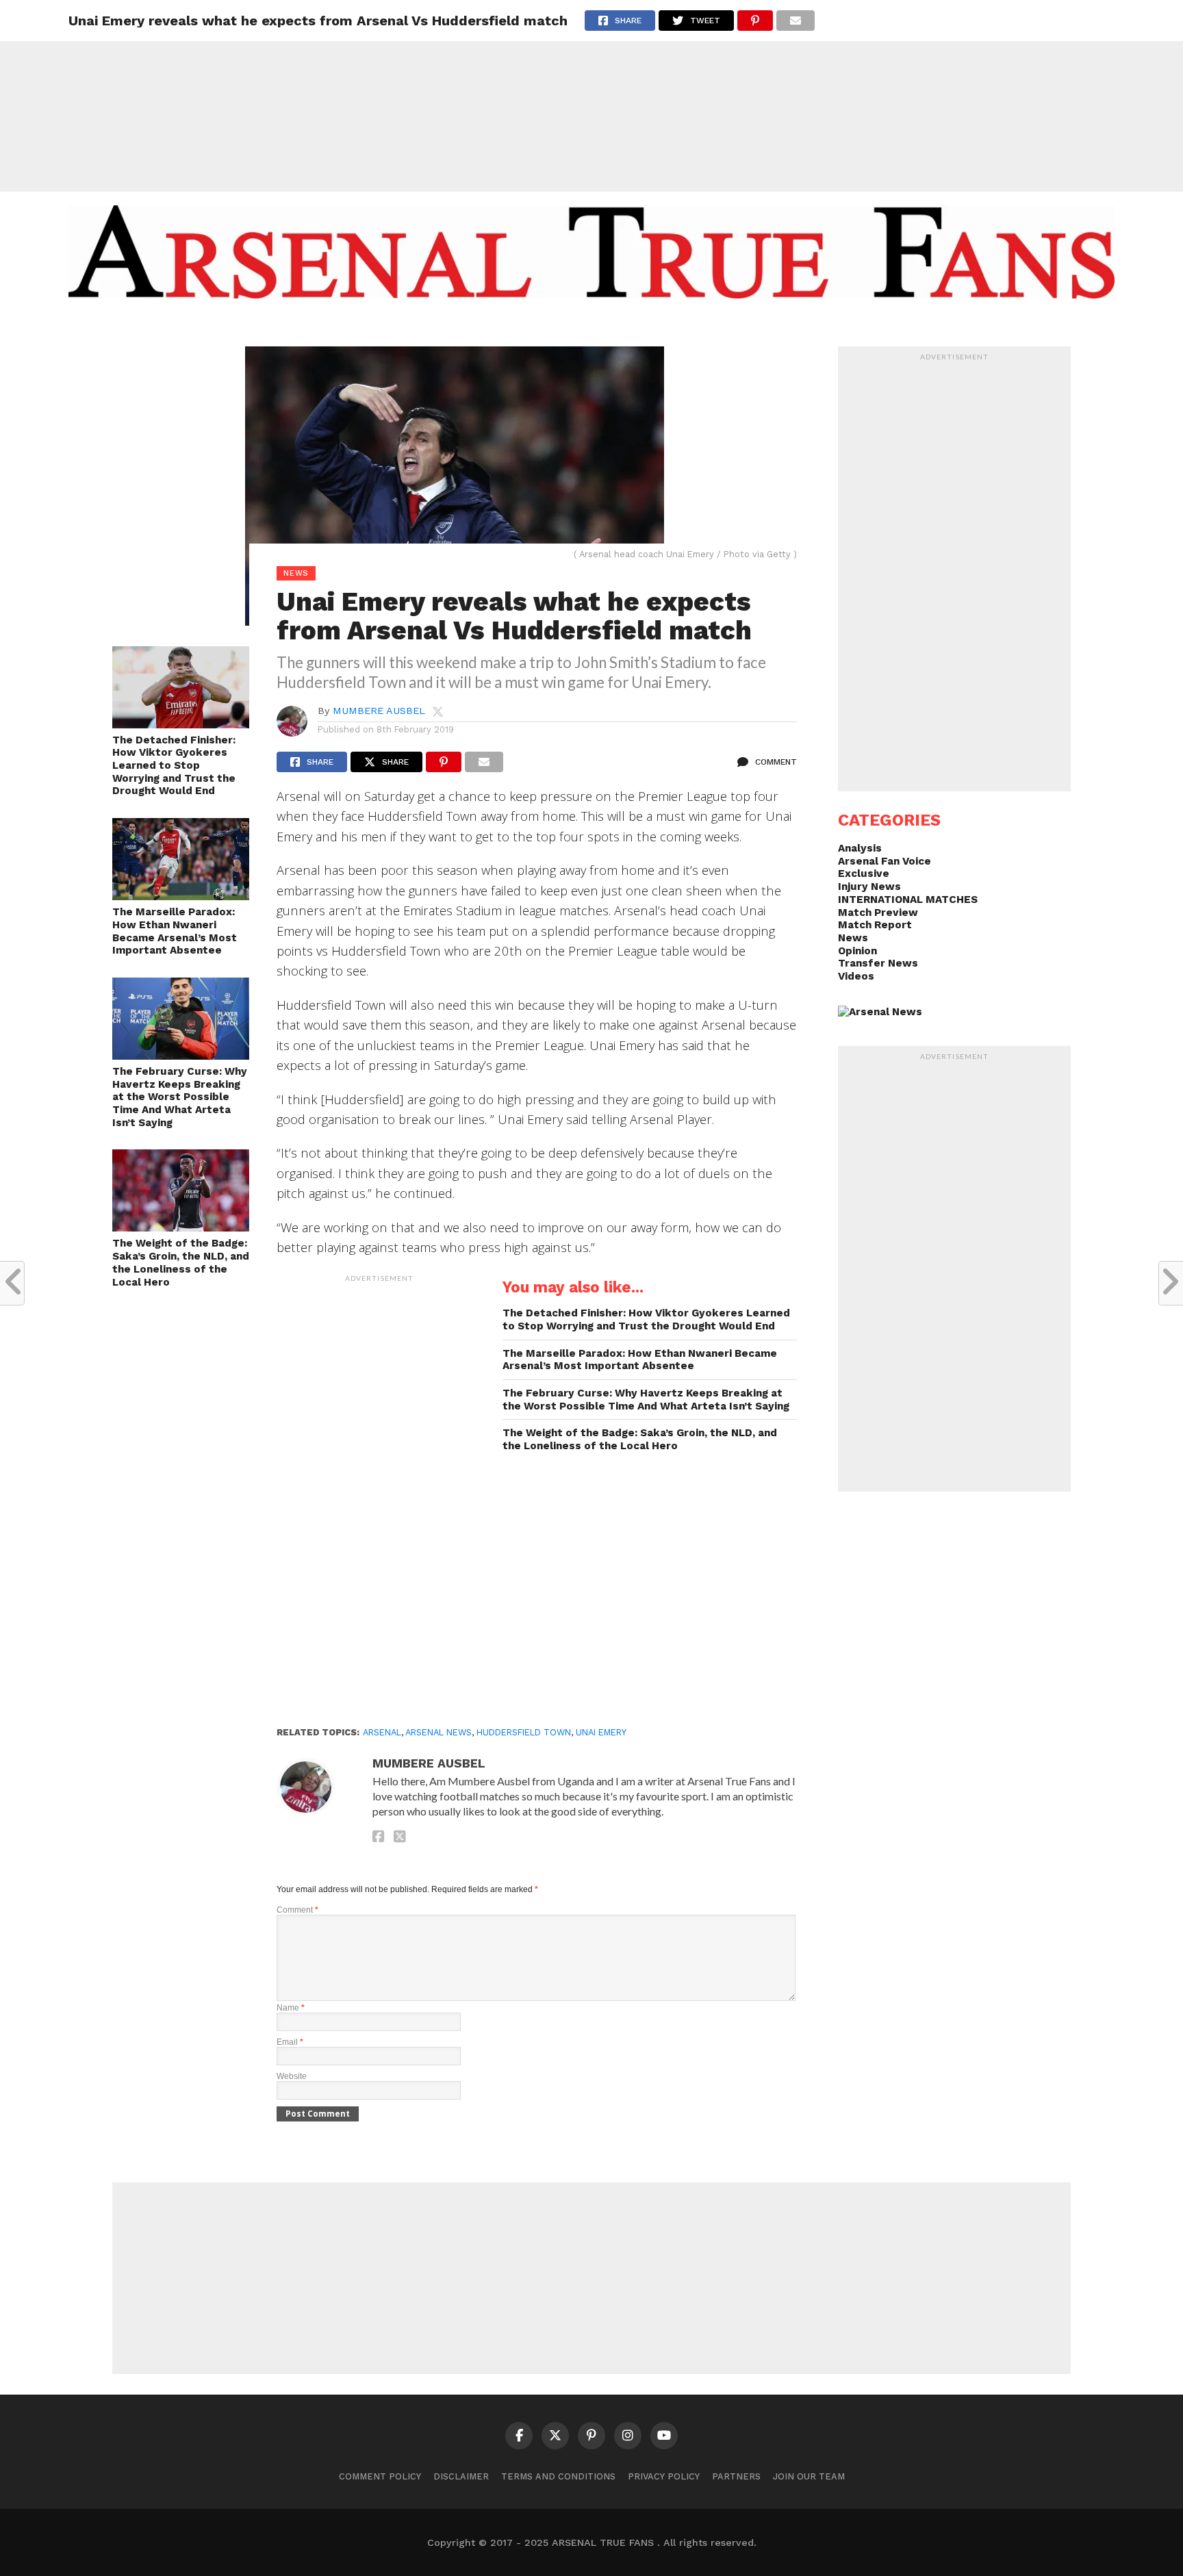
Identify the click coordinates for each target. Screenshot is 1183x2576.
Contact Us (690, 326)
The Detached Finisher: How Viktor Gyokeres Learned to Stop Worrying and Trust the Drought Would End (174, 766)
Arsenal (382, 1732)
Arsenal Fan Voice (885, 861)
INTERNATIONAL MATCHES (908, 900)
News (853, 938)
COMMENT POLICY (380, 2476)
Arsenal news (438, 1732)
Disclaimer (461, 2476)
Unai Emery (601, 1732)
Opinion (857, 951)
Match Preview (878, 913)
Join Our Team (809, 2476)
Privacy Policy (664, 2476)
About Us (487, 326)
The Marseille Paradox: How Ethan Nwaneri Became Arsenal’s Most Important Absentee (175, 931)
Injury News (869, 887)
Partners (736, 2476)
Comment (297, 1910)
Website (292, 2076)
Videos (856, 976)
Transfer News (878, 963)
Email (290, 2042)
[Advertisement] (591, 96)
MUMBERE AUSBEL (379, 711)
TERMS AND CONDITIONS (558, 2476)
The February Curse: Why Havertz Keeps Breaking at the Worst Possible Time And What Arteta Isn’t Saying (180, 1097)
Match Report (875, 925)
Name (291, 2008)
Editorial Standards (585, 326)
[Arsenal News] (880, 1012)
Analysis (860, 848)
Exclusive (864, 873)
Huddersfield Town (524, 1732)
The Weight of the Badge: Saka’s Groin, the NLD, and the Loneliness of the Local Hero (181, 1262)
